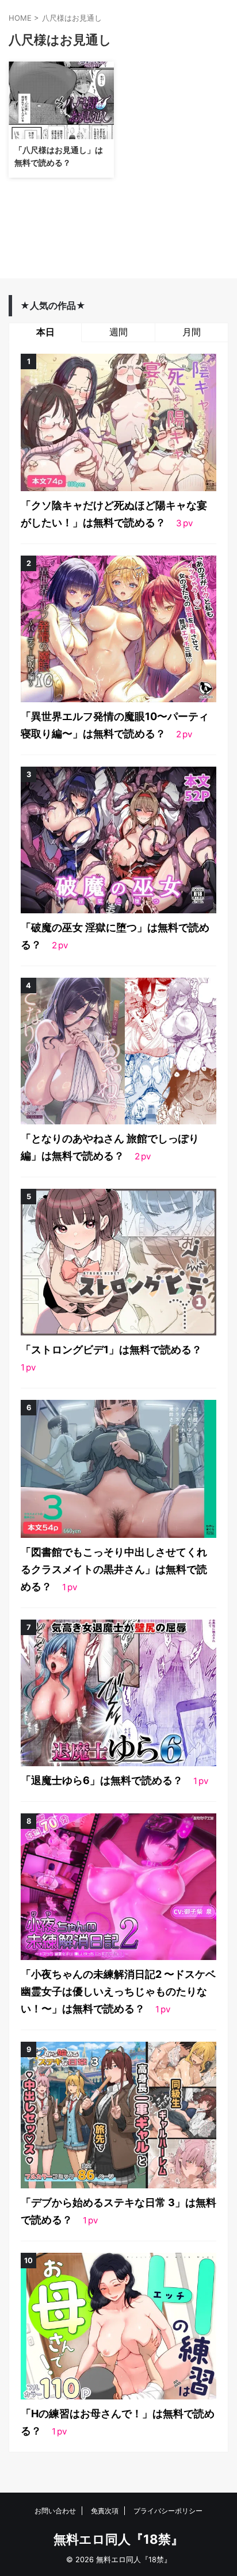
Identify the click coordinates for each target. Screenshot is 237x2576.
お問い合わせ (55, 2511)
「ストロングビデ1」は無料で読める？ (111, 1350)
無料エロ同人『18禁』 (118, 2539)
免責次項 (105, 2511)
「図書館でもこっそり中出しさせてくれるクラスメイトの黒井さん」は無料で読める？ (114, 1569)
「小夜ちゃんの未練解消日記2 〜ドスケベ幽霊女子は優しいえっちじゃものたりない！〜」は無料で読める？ (118, 1991)
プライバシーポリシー (168, 2511)
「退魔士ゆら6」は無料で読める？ (103, 1780)
